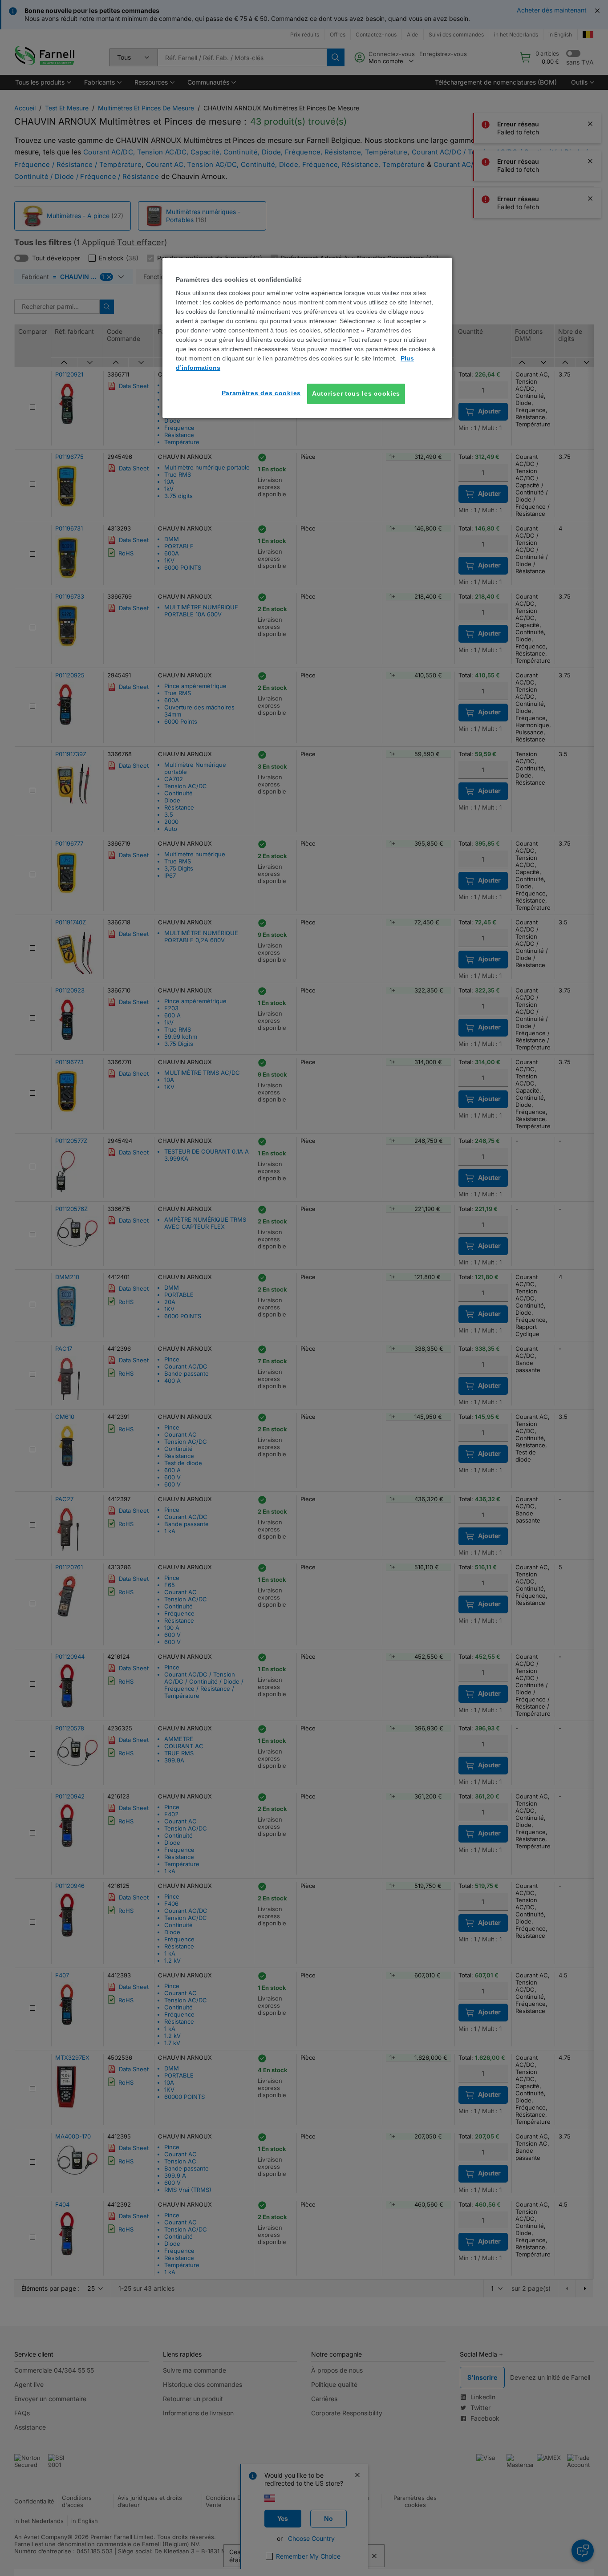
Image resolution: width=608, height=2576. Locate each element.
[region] (307, 338)
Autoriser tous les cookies (356, 393)
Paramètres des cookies (261, 393)
